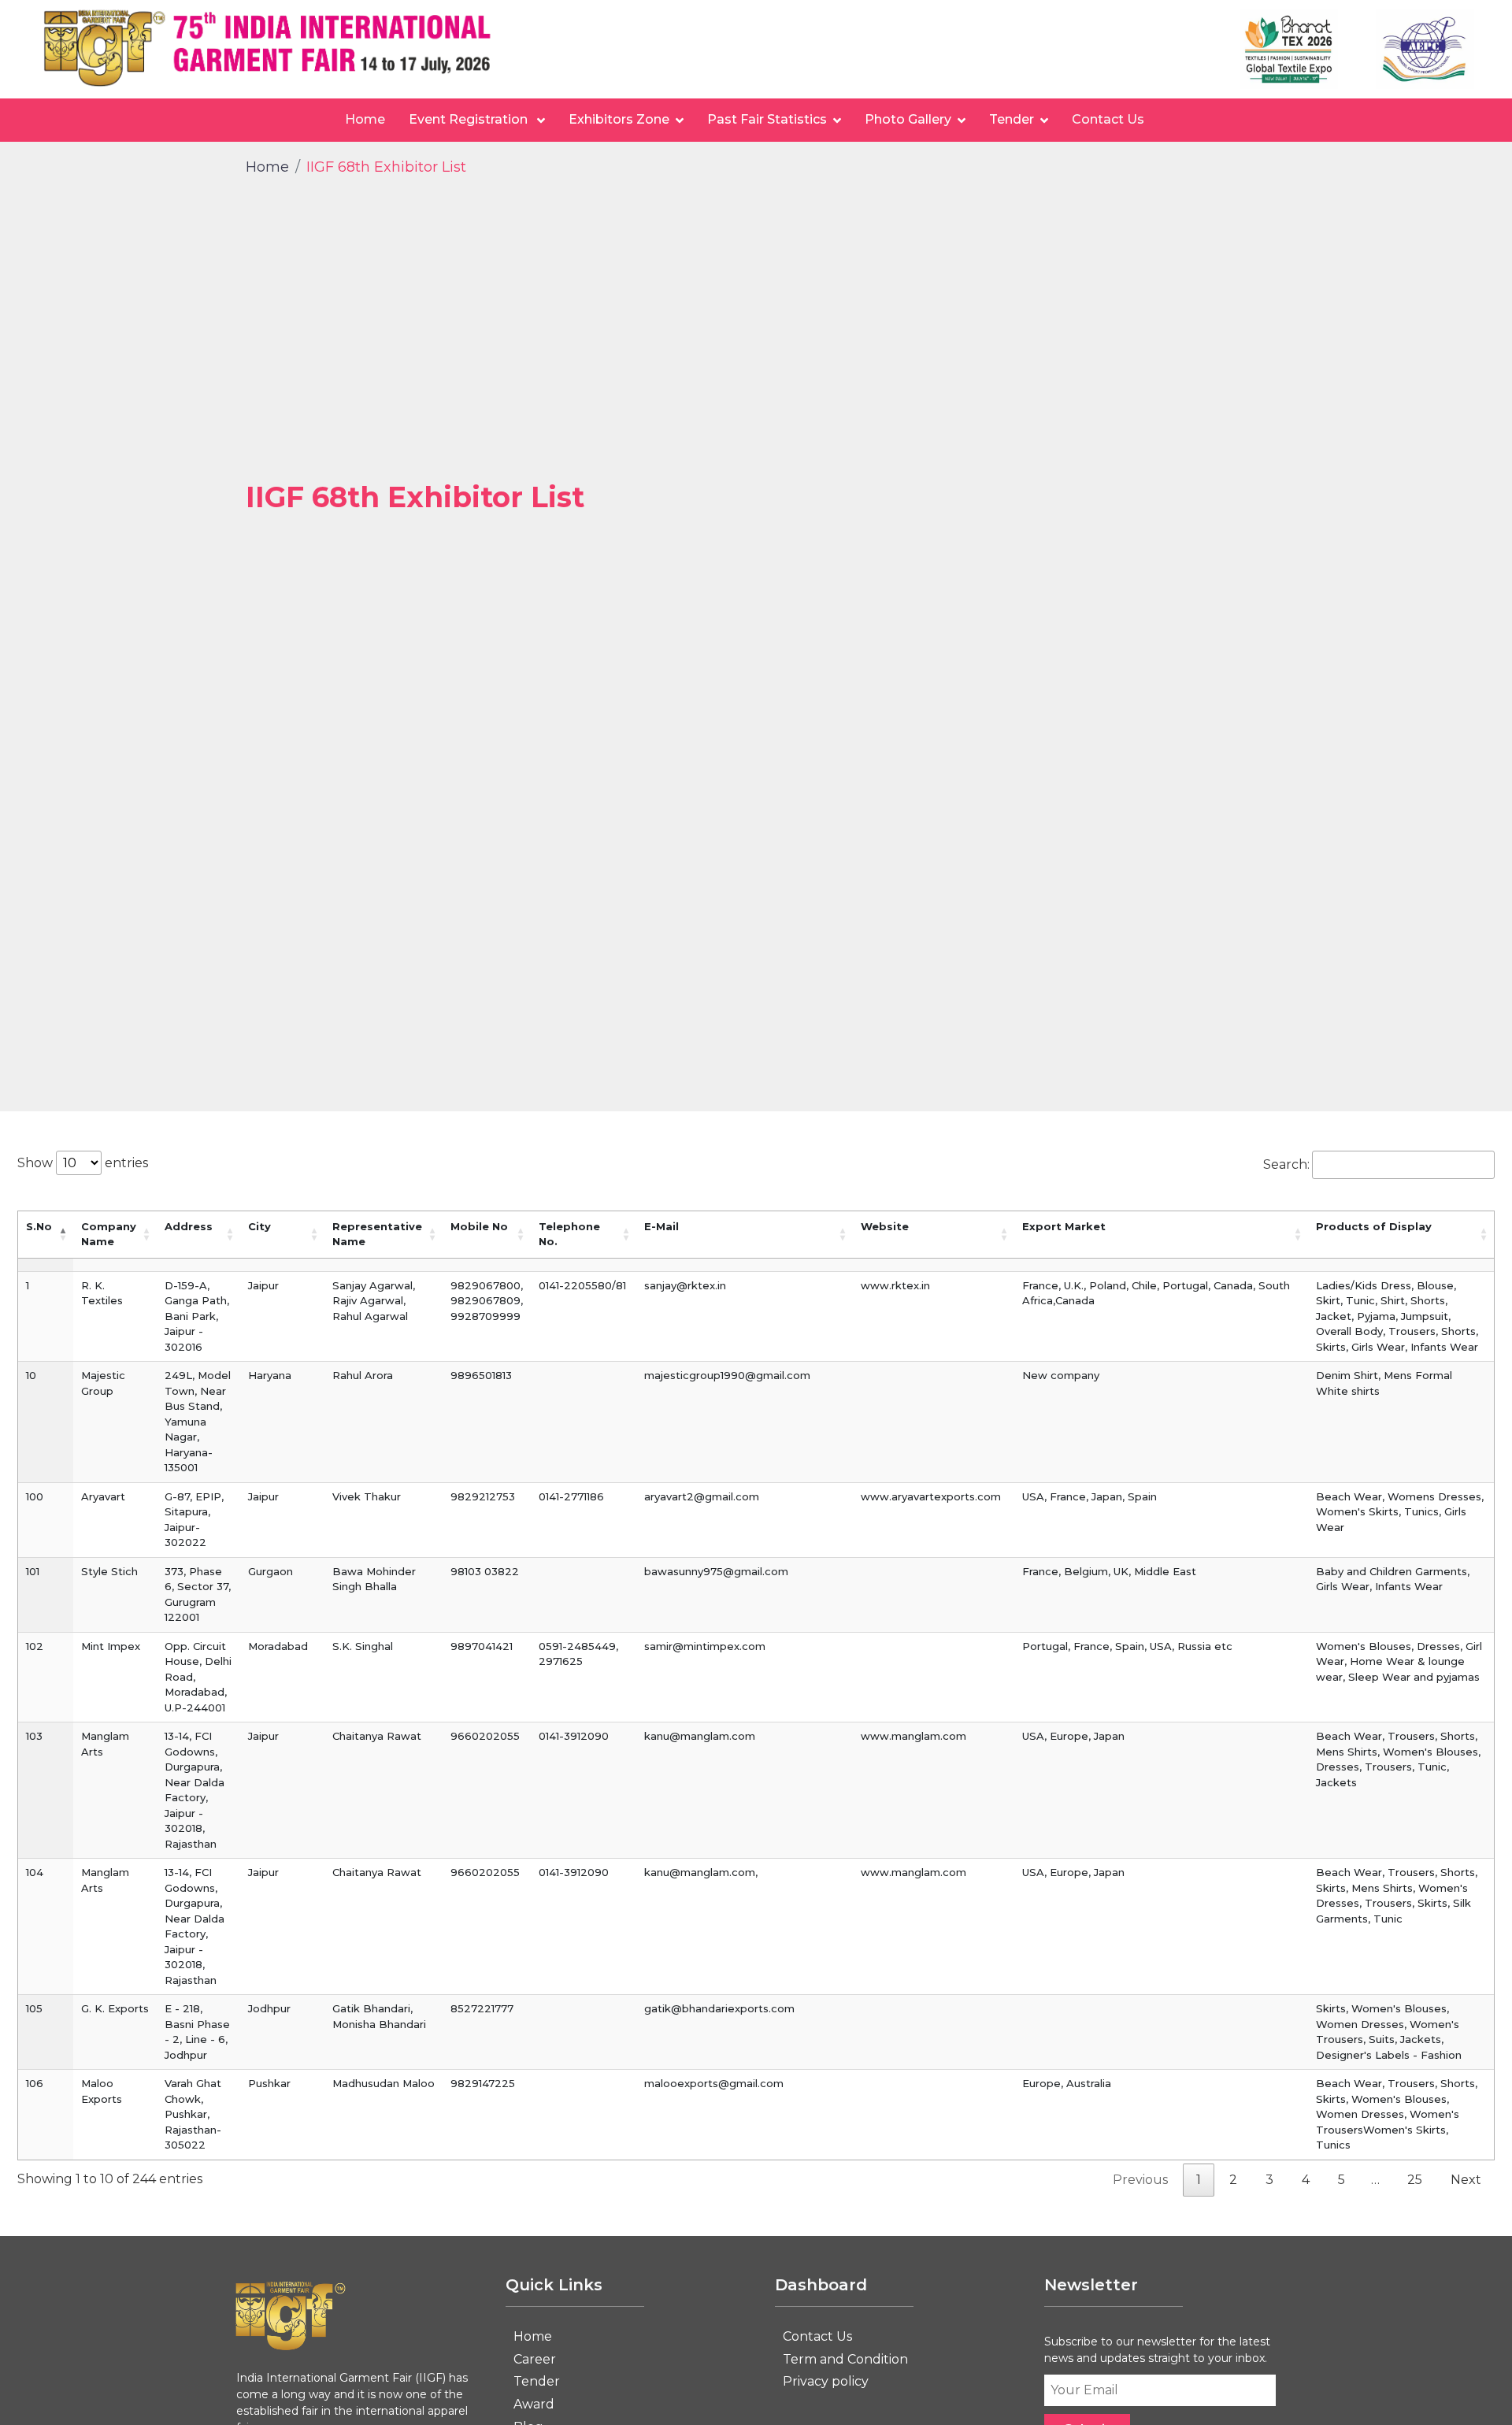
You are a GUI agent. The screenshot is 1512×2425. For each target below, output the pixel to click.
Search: (1286, 1164)
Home (365, 119)
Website (885, 1226)
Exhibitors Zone (619, 119)
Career (535, 2359)
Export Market (1064, 1226)
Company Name (109, 1234)
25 (1415, 2180)
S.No (39, 1226)
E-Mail (661, 1226)
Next (1466, 2180)
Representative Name (377, 1234)
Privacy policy (826, 2381)
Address (189, 1226)
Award (534, 2404)
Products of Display (1374, 1226)
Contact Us (1108, 119)
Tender (1012, 119)
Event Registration (470, 119)
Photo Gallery (908, 119)
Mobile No (479, 1226)
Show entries (83, 1163)
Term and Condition (845, 2359)
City (259, 1226)
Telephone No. (569, 1234)
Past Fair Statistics (767, 119)
